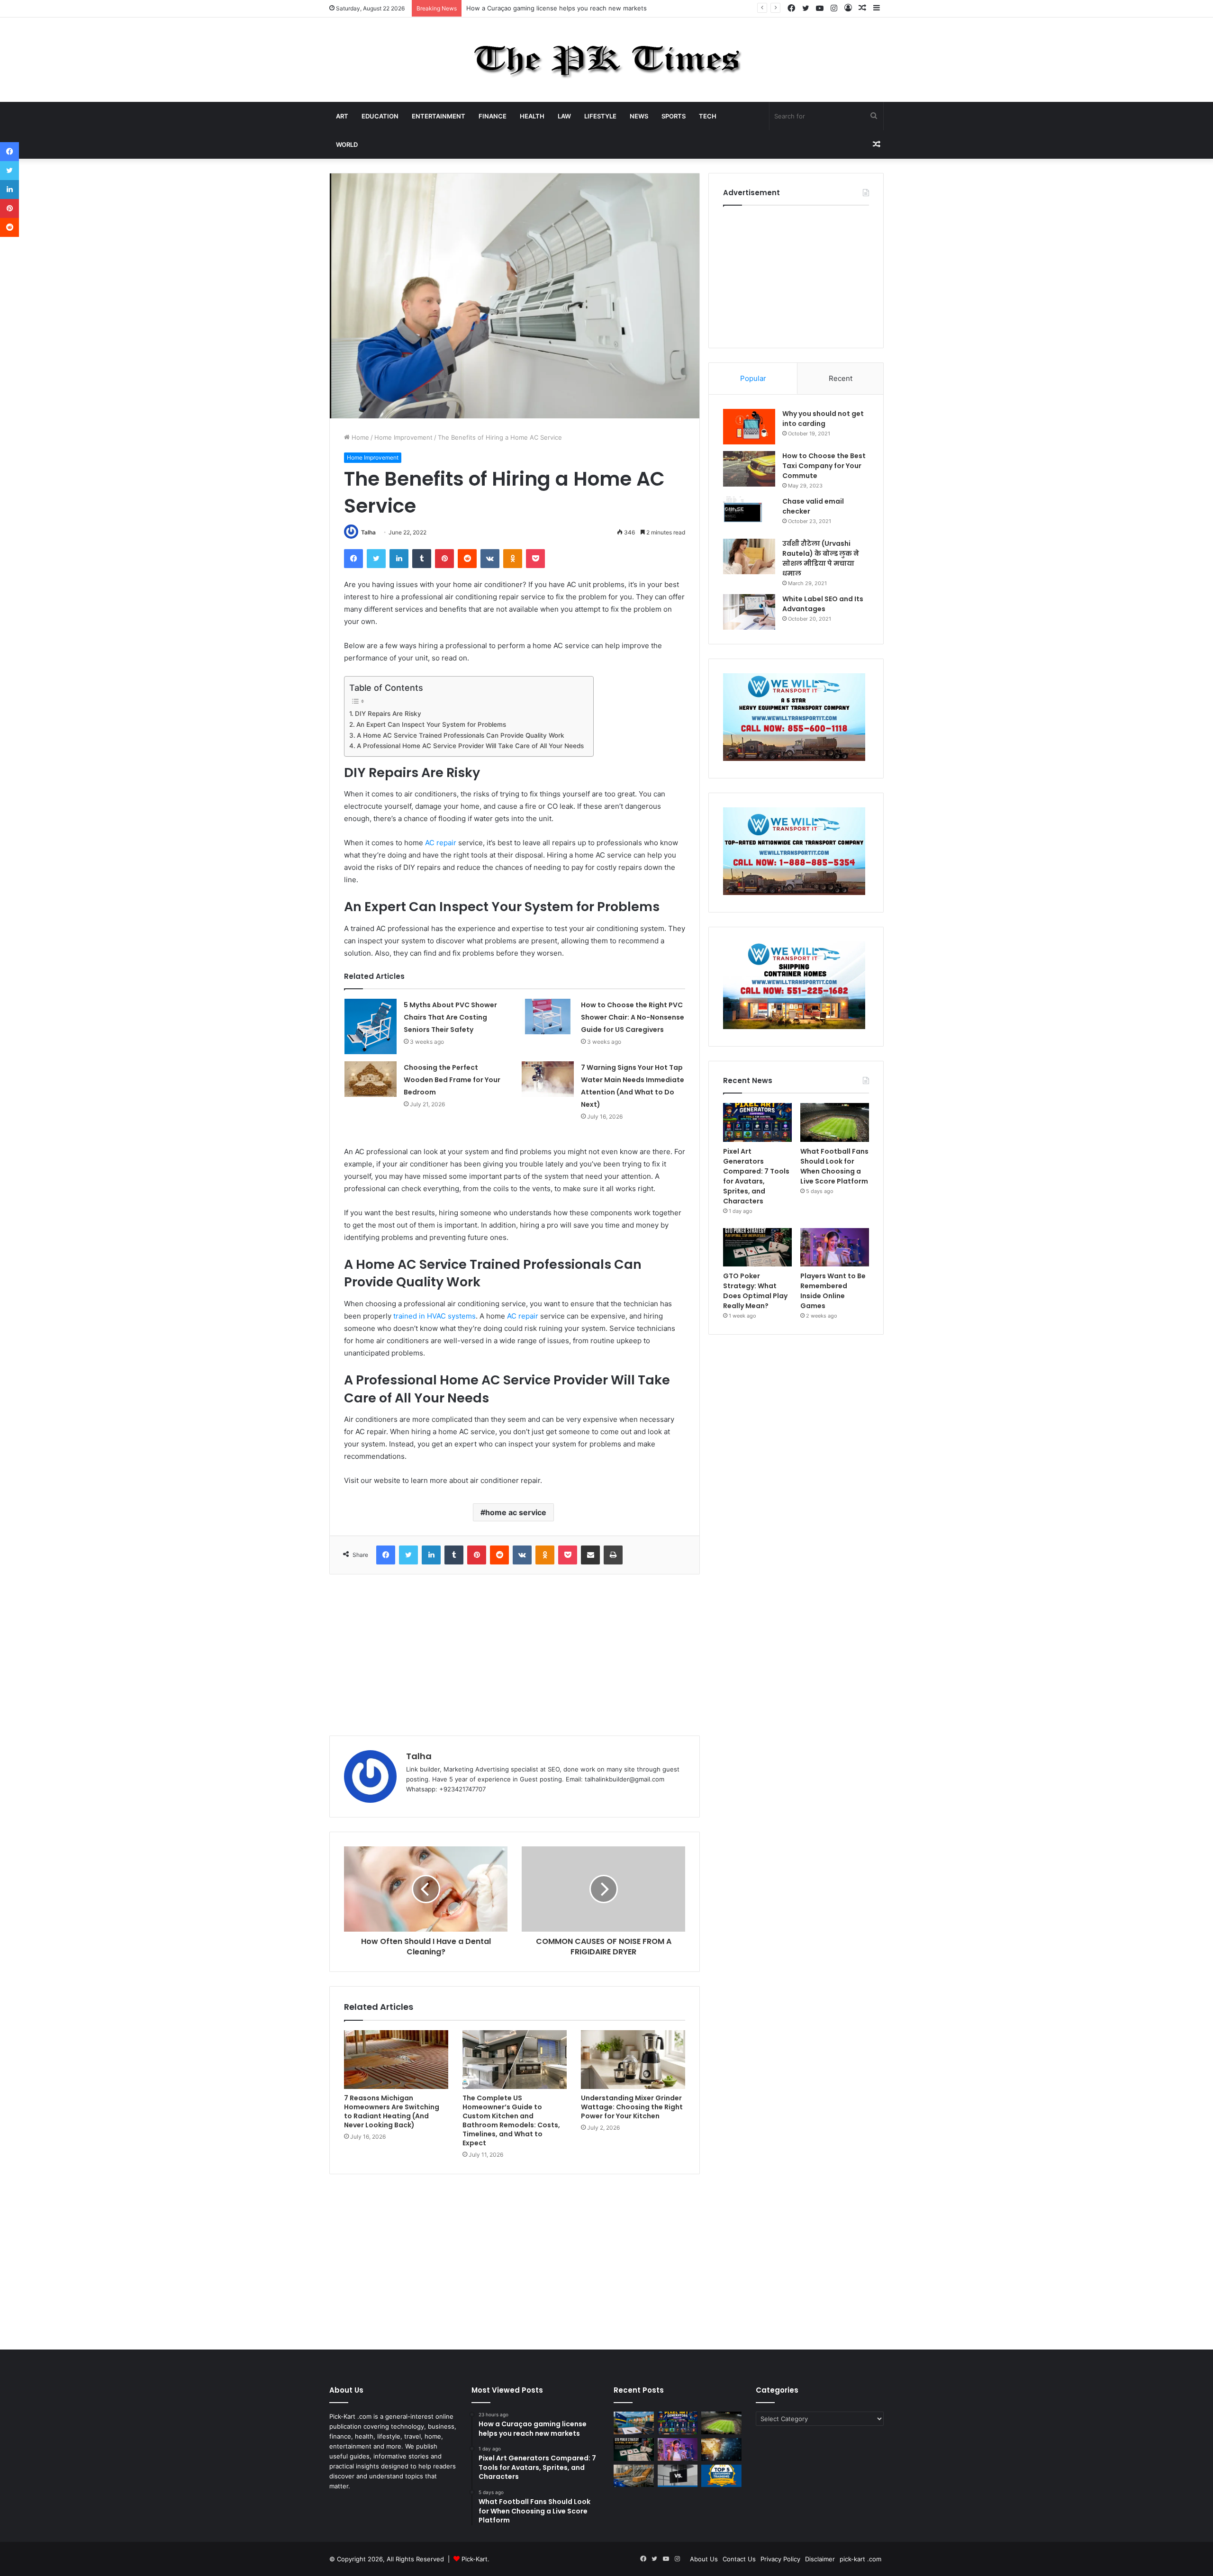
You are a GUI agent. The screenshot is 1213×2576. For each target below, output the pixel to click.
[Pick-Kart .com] (607, 60)
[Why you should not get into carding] (749, 427)
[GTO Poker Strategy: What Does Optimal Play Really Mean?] (757, 1247)
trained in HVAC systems (435, 1316)
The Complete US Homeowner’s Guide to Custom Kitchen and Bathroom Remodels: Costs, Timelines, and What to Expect (511, 2120)
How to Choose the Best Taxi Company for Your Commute (824, 466)
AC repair (441, 843)
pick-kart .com (860, 2559)
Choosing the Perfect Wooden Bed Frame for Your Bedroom (452, 1080)
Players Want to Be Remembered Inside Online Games (833, 1291)
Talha (368, 532)
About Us (704, 2559)
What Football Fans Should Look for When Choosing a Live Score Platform (834, 1166)
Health (532, 116)
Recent (841, 378)
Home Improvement (403, 437)
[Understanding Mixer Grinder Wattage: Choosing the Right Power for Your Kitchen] (633, 2060)
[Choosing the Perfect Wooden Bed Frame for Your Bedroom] (371, 1079)
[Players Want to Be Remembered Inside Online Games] (835, 1247)
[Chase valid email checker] (749, 514)
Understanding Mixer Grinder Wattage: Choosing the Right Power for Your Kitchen (632, 2107)
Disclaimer (820, 2559)
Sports (674, 116)
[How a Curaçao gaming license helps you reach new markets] (634, 2423)
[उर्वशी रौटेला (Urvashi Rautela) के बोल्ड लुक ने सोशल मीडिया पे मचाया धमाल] (749, 556)
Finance (493, 116)
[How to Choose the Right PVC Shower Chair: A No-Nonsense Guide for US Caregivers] (548, 1017)
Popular (753, 378)
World (347, 145)
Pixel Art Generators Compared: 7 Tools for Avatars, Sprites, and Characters (579, 8)
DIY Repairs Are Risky (388, 714)
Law (564, 116)
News (639, 116)
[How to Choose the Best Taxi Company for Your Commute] (749, 469)
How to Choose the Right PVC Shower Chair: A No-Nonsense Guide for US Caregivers (633, 1017)
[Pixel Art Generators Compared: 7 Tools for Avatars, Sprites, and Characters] (757, 1122)
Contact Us (739, 2559)
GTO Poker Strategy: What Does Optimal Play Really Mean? (755, 1291)
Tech (708, 116)
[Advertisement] (515, 1655)
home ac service (516, 1512)
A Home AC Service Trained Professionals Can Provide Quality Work (461, 735)
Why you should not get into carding (823, 419)
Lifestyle (600, 116)
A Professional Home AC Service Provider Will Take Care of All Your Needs (470, 746)
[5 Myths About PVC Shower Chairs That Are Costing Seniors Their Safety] (371, 1026)
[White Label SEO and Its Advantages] (749, 612)
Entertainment (439, 116)
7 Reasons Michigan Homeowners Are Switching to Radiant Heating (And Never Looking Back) (392, 2111)
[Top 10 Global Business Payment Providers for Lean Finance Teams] (721, 2449)
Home (359, 437)
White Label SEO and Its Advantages (823, 604)
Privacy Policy (780, 2559)
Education (380, 116)
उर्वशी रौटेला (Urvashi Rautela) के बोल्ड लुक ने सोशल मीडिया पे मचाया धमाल (821, 558)
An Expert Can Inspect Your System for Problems (431, 724)
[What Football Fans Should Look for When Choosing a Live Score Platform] (835, 1122)
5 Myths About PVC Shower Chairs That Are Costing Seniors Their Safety (450, 1017)
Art (342, 116)
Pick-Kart (475, 2559)
